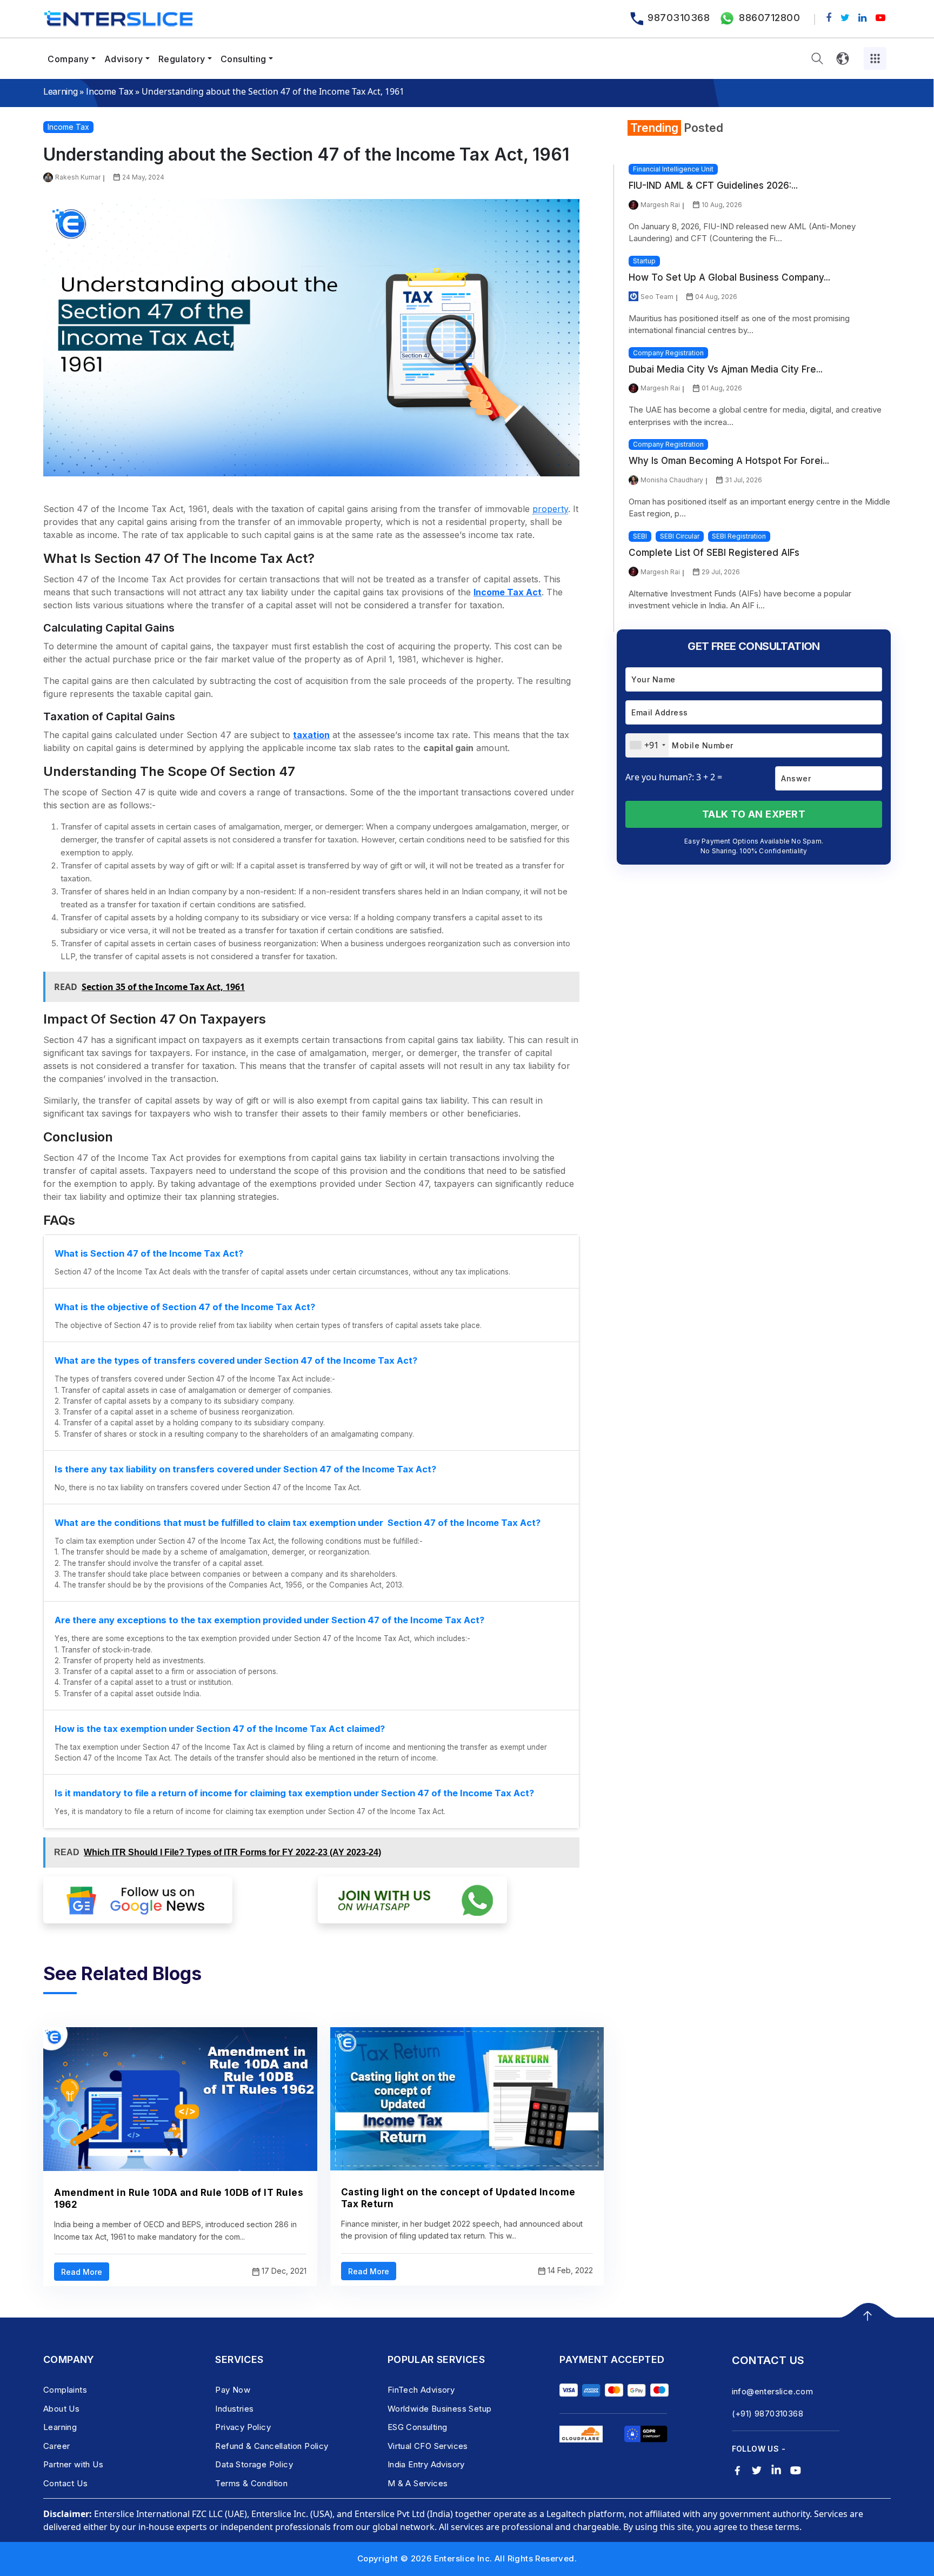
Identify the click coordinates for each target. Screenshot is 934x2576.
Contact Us (65, 2483)
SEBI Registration (739, 536)
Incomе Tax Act (508, 592)
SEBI (640, 536)
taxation (311, 735)
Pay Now (233, 2390)
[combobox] (647, 745)
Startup (644, 261)
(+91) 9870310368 (768, 2414)
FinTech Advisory (421, 2390)
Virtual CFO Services (428, 2446)
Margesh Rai (660, 205)
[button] (817, 59)
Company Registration (668, 353)
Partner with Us (73, 2464)
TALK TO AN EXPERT (754, 814)
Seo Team (657, 297)
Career (56, 2446)
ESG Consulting (418, 2427)
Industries (234, 2409)
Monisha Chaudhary (672, 480)
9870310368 (679, 18)
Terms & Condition (251, 2483)
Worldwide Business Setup (440, 2409)
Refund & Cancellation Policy (272, 2446)
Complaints (65, 2390)
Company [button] (68, 59)
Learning (60, 91)
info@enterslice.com (773, 2391)
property (550, 509)
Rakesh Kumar (78, 177)
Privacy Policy (243, 2427)
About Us (61, 2409)
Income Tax (109, 91)
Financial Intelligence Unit (673, 169)
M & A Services (418, 2483)
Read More (82, 2272)
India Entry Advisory (426, 2464)
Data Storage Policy (254, 2464)
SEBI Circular (680, 536)
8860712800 (769, 18)
